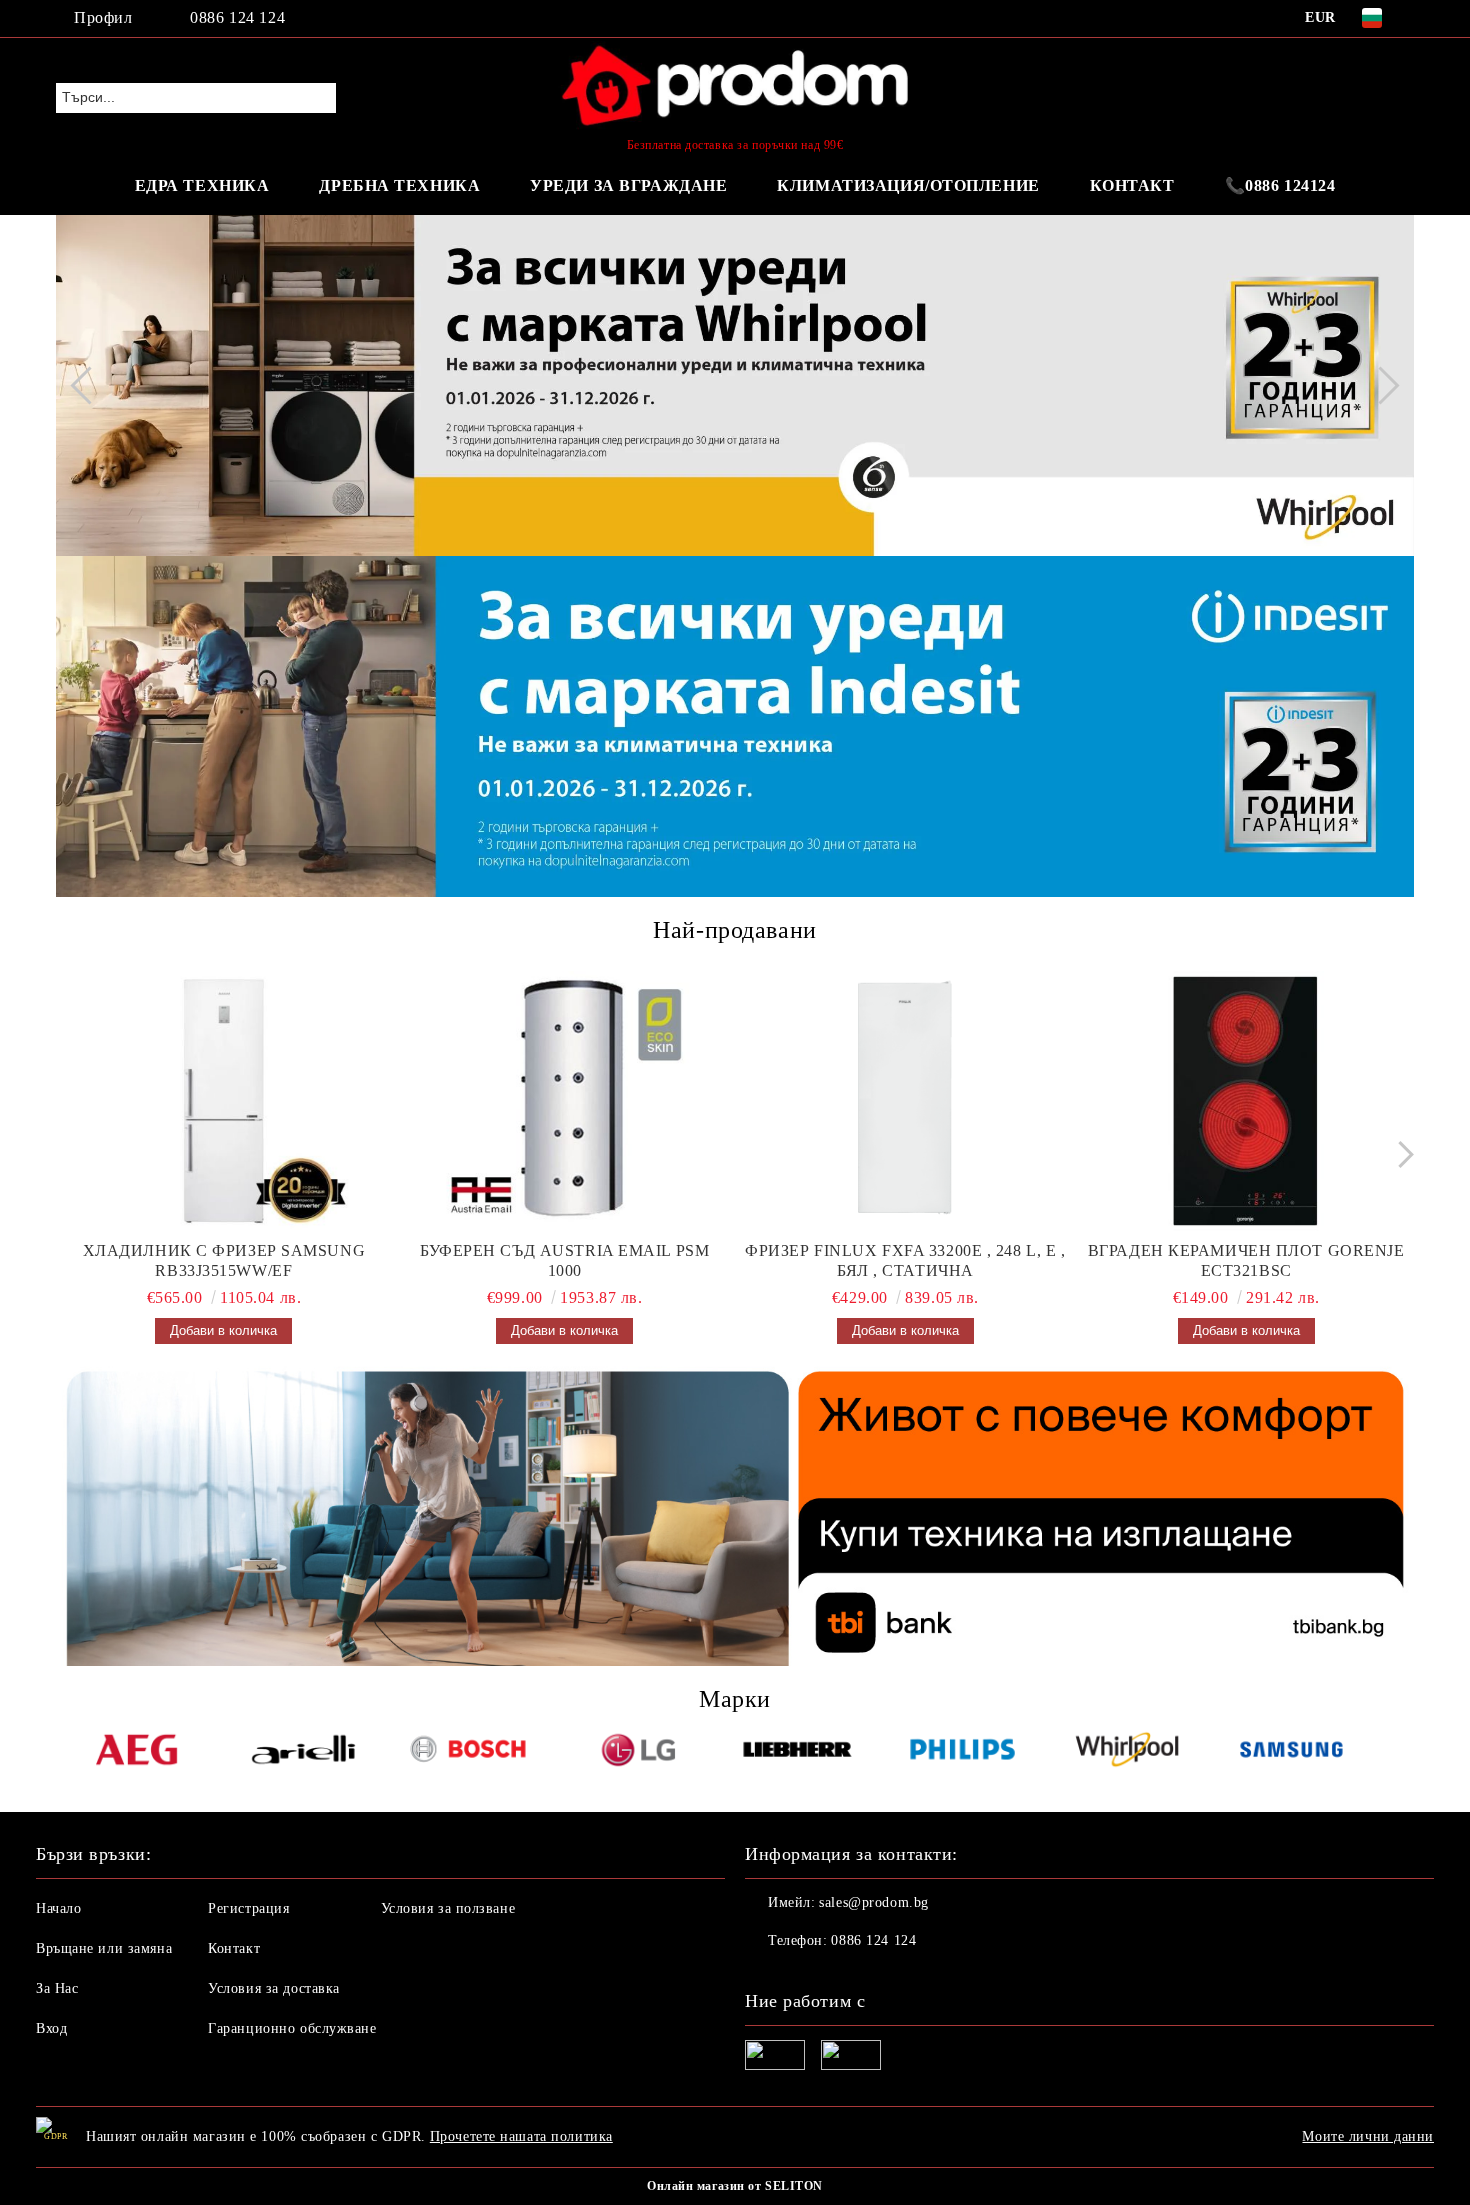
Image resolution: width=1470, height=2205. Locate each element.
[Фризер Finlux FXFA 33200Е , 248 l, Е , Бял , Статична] (906, 1101)
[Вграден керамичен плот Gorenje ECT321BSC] (1246, 1101)
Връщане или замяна (104, 1948)
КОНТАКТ (1132, 185)
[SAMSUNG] (1291, 1752)
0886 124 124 (237, 17)
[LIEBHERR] (797, 1752)
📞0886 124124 (1280, 185)
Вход (51, 2028)
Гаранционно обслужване (292, 2028)
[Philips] (962, 1752)
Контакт (234, 1948)
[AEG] (138, 1752)
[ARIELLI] (303, 1752)
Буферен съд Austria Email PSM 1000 (564, 1260)
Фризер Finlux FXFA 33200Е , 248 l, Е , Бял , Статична (905, 1260)
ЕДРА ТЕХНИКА (202, 185)
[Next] (1380, 385)
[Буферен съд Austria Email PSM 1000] (565, 1101)
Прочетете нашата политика (521, 2136)
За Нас (57, 1988)
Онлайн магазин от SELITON (735, 2186)
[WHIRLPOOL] (1127, 1752)
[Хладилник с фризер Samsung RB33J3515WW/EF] (224, 1101)
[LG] (632, 1752)
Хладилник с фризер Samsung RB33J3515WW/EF (224, 1260)
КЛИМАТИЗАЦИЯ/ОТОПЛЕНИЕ (908, 185)
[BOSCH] (468, 1752)
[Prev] (89, 385)
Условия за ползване (448, 1908)
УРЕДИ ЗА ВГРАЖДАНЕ (628, 185)
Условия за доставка (274, 1988)
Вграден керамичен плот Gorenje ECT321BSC (1246, 1260)
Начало (58, 1908)
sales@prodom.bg (873, 1902)
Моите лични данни (1368, 2136)
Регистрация (248, 1908)
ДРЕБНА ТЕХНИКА (399, 185)
